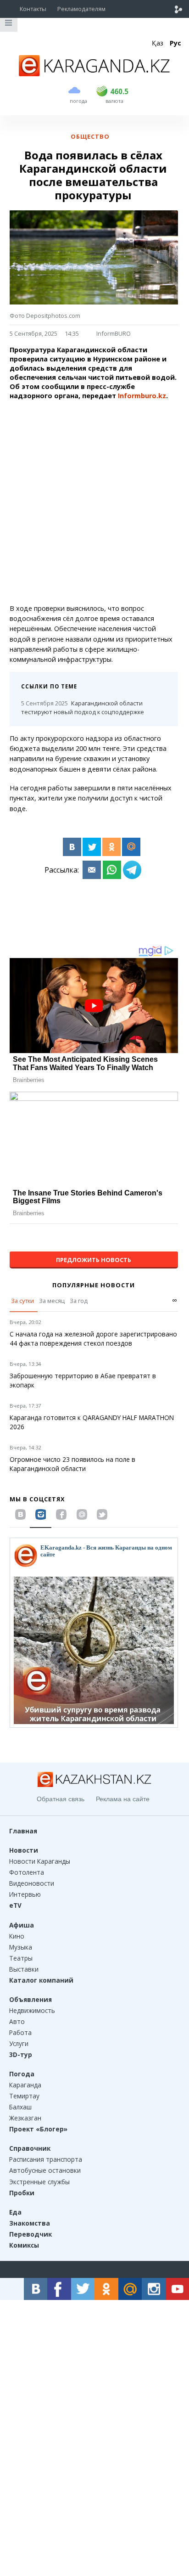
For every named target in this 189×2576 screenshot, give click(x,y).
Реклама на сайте (123, 1799)
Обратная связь (61, 1799)
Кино (17, 1936)
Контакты (33, 9)
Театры (21, 1958)
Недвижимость (32, 2010)
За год (79, 1301)
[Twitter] (92, 847)
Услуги (19, 2043)
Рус (175, 43)
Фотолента (27, 1872)
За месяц (52, 1301)
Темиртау (24, 2096)
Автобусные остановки (45, 2170)
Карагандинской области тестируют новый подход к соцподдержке (83, 707)
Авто (17, 2021)
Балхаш (20, 2107)
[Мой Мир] (131, 847)
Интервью (25, 1894)
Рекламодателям (81, 9)
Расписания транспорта (46, 2159)
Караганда (25, 2085)
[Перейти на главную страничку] (94, 73)
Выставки (24, 1969)
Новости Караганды (40, 1861)
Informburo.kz (141, 396)
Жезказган (25, 2118)
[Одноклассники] (111, 847)
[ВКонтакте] (72, 847)
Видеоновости (32, 1883)
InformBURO (114, 333)
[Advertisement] (94, 502)
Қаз (158, 43)
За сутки (22, 1301)
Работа (20, 2032)
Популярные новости (94, 1285)
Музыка (21, 1947)
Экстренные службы (39, 2182)
